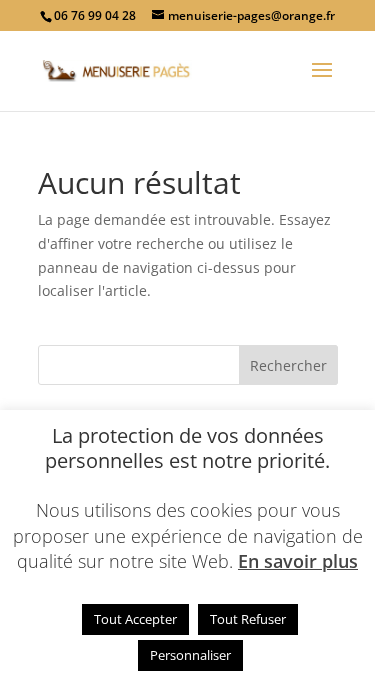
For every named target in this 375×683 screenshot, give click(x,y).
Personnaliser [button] (190, 655)
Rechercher (288, 365)
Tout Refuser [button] (248, 619)
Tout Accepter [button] (135, 619)
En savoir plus (298, 561)
